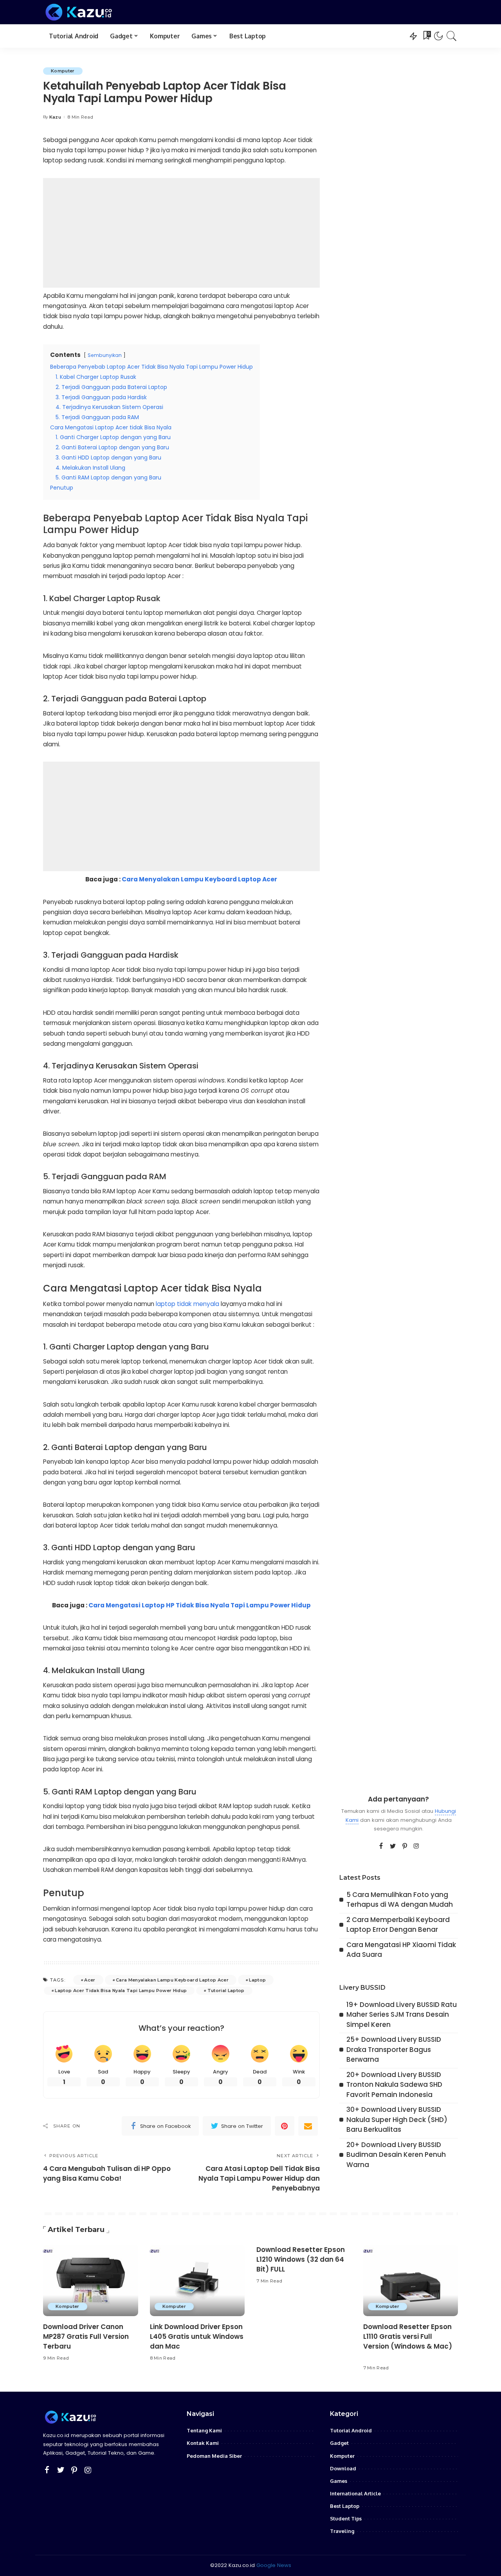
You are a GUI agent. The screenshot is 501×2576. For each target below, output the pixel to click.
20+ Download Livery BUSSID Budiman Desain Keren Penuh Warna (396, 2155)
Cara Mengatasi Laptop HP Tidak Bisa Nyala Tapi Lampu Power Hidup (200, 1605)
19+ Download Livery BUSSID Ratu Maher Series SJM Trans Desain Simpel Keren (402, 2015)
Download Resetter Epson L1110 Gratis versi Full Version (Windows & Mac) (408, 2336)
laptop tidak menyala (187, 1304)
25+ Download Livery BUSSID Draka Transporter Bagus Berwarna (394, 2049)
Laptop (257, 1980)
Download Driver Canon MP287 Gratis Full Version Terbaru (86, 2336)
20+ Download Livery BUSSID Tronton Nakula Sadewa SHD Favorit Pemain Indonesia (394, 2085)
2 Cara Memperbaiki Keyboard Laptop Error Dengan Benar (398, 1925)
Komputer (63, 71)
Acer (90, 1980)
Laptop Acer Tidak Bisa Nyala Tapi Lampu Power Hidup (121, 1991)
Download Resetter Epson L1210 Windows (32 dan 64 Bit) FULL (301, 2259)
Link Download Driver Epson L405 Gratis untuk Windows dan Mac (197, 2336)
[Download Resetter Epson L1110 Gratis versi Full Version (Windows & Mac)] (411, 2281)
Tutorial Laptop (226, 1991)
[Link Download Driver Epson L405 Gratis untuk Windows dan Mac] (197, 2281)
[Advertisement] (181, 233)
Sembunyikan (105, 355)
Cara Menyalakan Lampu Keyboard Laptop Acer (199, 879)
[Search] (452, 36)
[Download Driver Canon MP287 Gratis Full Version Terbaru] (91, 2281)
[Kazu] (79, 12)
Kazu (55, 117)
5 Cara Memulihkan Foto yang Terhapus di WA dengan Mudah (400, 1900)
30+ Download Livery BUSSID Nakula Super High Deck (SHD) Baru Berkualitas (397, 2119)
